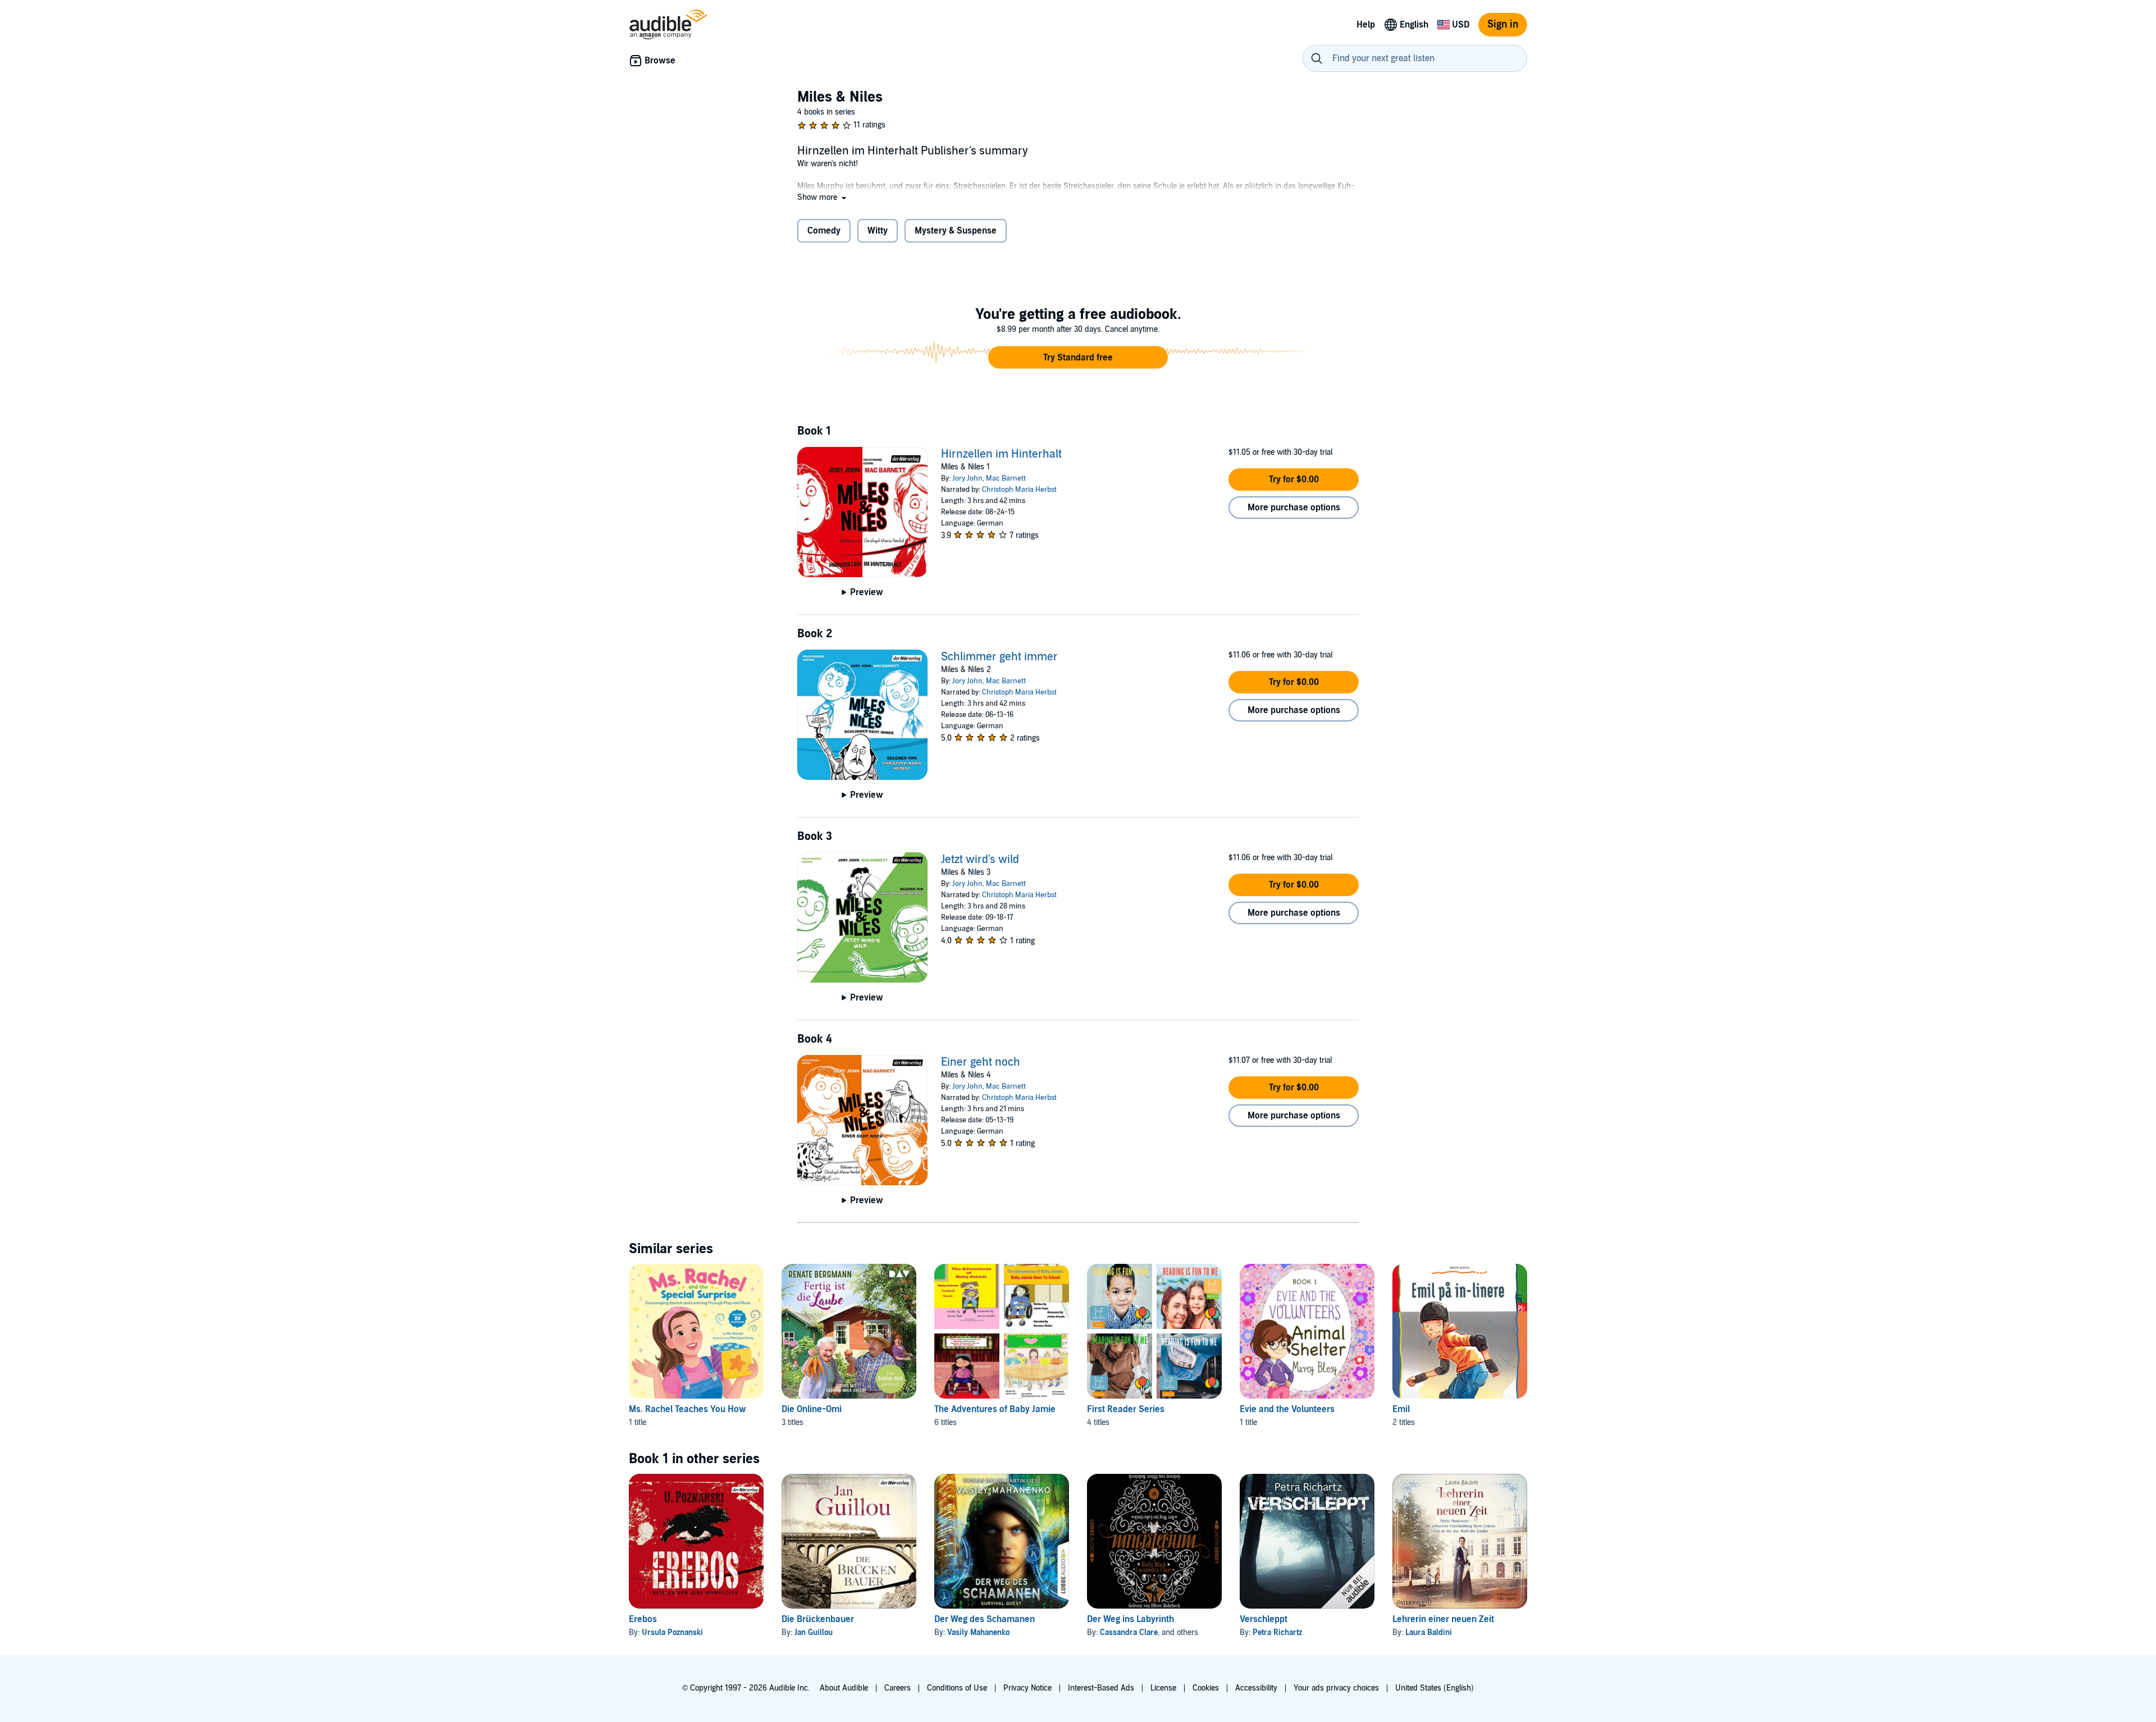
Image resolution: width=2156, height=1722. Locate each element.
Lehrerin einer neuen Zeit (1443, 1619)
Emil (1401, 1409)
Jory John (967, 478)
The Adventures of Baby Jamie (995, 1409)
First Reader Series (1126, 1409)
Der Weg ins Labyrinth (1130, 1619)
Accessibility (1256, 1688)
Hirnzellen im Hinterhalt (1001, 454)
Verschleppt (1264, 1619)
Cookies (1206, 1688)
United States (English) (1435, 1688)
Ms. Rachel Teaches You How (688, 1409)
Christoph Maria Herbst (1019, 490)
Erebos (643, 1619)
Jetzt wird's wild (980, 860)
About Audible (844, 1688)
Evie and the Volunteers (1287, 1409)
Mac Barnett (1006, 478)
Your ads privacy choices (1336, 1688)
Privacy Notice (1027, 1688)
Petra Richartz (1277, 1632)
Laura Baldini (1429, 1632)
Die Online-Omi (812, 1409)
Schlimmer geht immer (999, 657)
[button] (823, 197)
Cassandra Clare (1129, 1632)
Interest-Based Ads (1101, 1688)
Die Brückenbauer (818, 1619)
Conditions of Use (957, 1688)
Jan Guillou (814, 1632)
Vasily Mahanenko (978, 1632)
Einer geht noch (981, 1062)
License (1163, 1688)
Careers (897, 1688)
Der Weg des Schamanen (985, 1619)
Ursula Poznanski (672, 1632)
